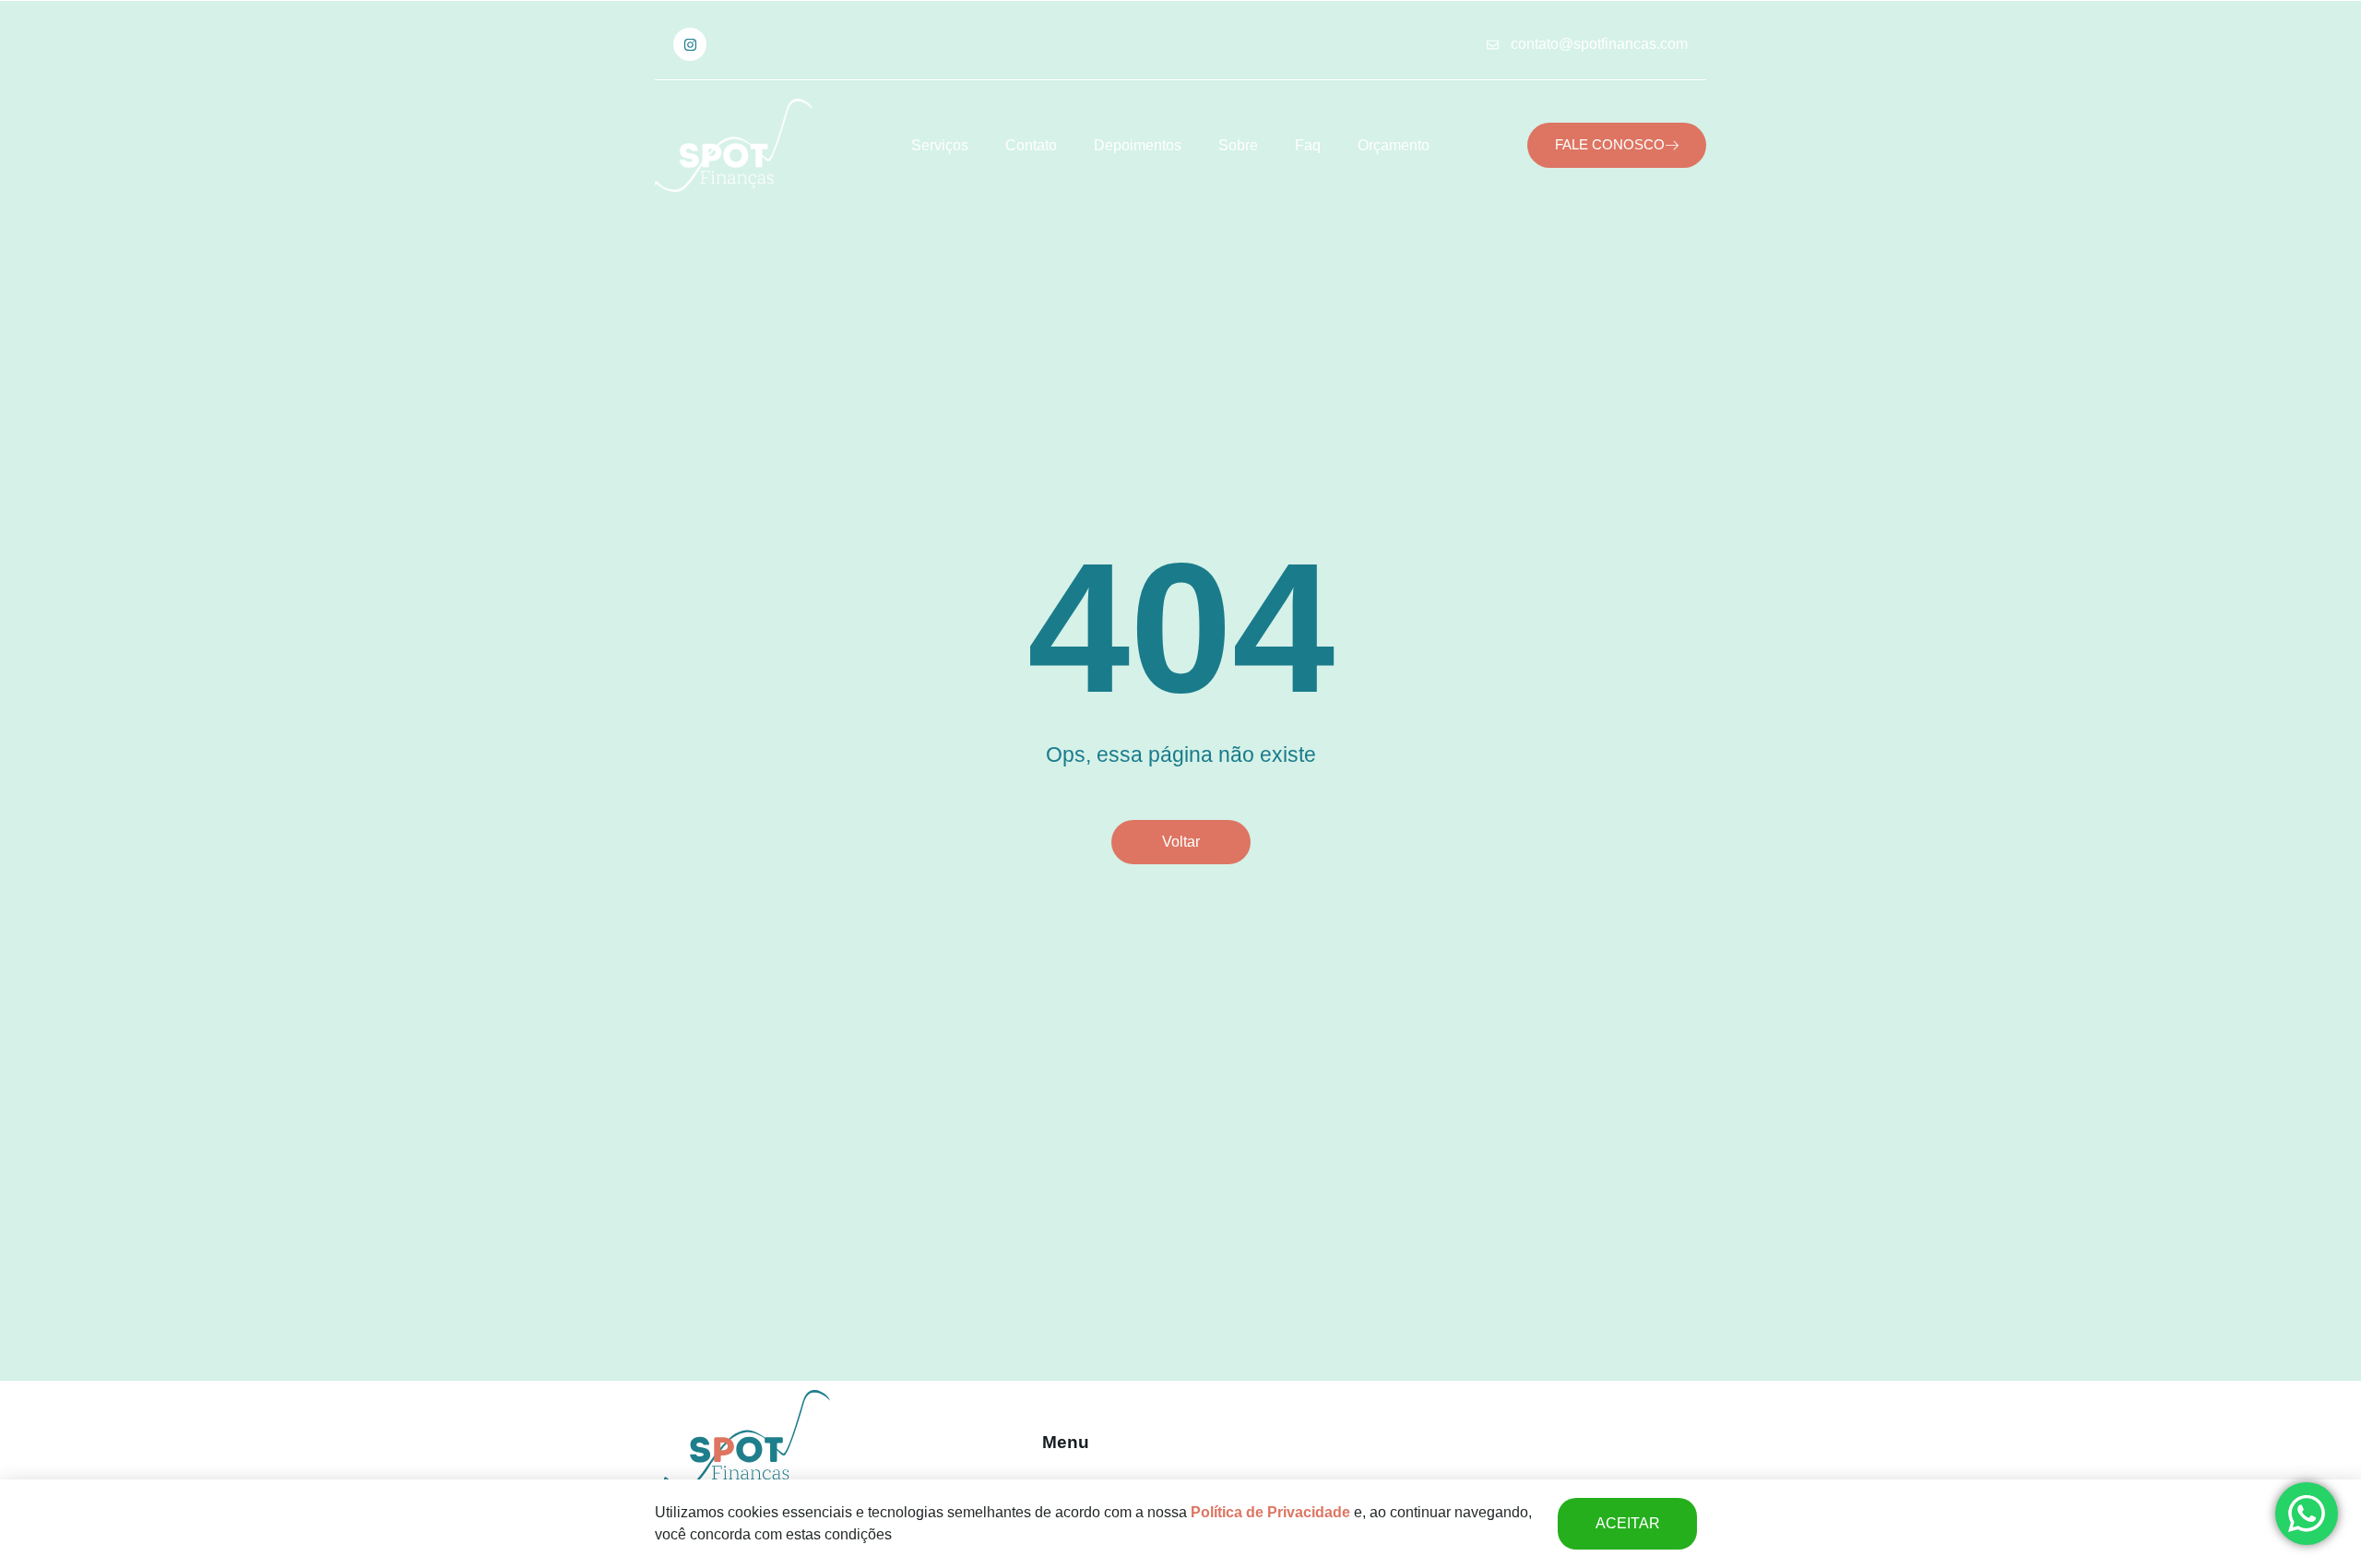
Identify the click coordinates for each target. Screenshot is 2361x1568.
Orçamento (1394, 145)
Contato (1031, 145)
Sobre (1238, 145)
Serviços (940, 145)
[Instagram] (690, 44)
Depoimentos (1138, 145)
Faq (1308, 145)
